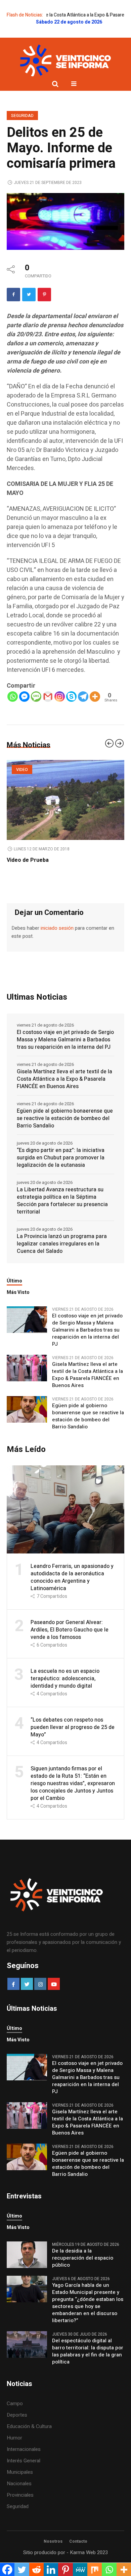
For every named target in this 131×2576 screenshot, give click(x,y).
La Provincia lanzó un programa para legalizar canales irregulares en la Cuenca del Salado (62, 1260)
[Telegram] (83, 697)
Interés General (24, 2477)
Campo (15, 2420)
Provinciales (20, 2511)
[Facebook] (13, 295)
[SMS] (36, 697)
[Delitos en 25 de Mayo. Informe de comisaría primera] (65, 221)
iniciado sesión (57, 944)
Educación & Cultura (29, 2443)
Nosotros (53, 2558)
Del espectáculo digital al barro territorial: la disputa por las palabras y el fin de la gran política (88, 2368)
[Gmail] (48, 697)
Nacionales (19, 2500)
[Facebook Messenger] (24, 697)
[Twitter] (29, 295)
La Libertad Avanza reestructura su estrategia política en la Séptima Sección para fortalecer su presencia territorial (62, 1217)
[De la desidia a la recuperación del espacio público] (27, 2271)
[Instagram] (60, 697)
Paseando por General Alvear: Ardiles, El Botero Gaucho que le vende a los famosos (70, 1646)
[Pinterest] (44, 295)
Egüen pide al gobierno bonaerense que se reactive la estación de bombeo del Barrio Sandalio (65, 1135)
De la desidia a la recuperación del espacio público (83, 2274)
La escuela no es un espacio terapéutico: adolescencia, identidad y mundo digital (65, 1695)
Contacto (78, 2558)
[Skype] (71, 697)
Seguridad (22, 116)
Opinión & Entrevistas (40, 770)
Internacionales (24, 2465)
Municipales (20, 2488)
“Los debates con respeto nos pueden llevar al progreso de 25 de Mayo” (73, 1743)
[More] (95, 697)
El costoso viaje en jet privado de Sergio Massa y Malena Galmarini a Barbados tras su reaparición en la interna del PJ (65, 1056)
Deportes (17, 2431)
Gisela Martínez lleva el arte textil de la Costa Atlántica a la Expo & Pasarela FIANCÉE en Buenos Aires (64, 1095)
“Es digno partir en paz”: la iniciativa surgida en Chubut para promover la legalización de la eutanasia (61, 1174)
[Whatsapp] (13, 697)
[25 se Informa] (65, 61)
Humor (14, 2454)
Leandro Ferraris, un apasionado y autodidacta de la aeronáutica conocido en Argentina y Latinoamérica (61, 868)
